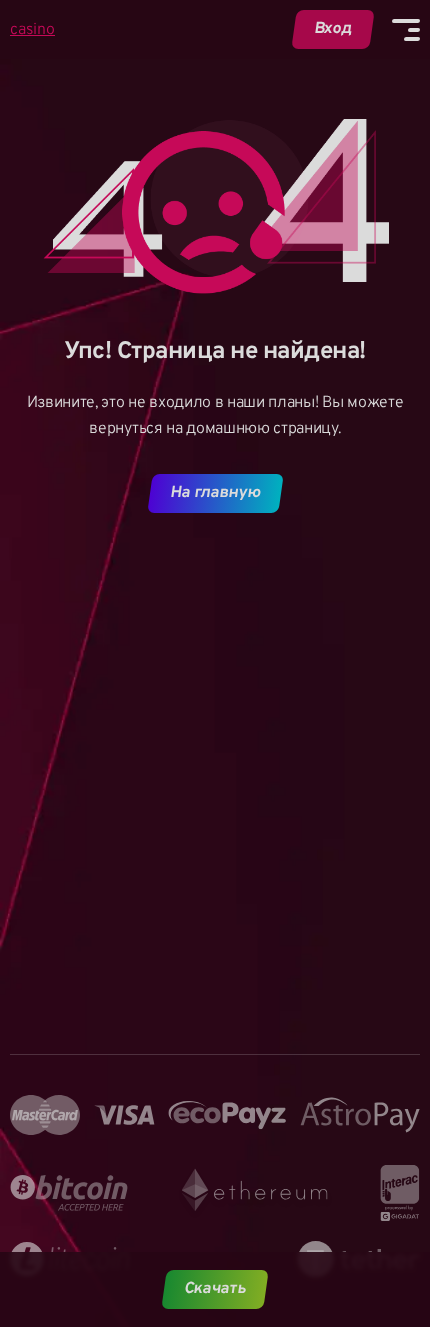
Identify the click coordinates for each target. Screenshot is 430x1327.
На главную (215, 493)
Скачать (215, 1289)
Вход (333, 29)
